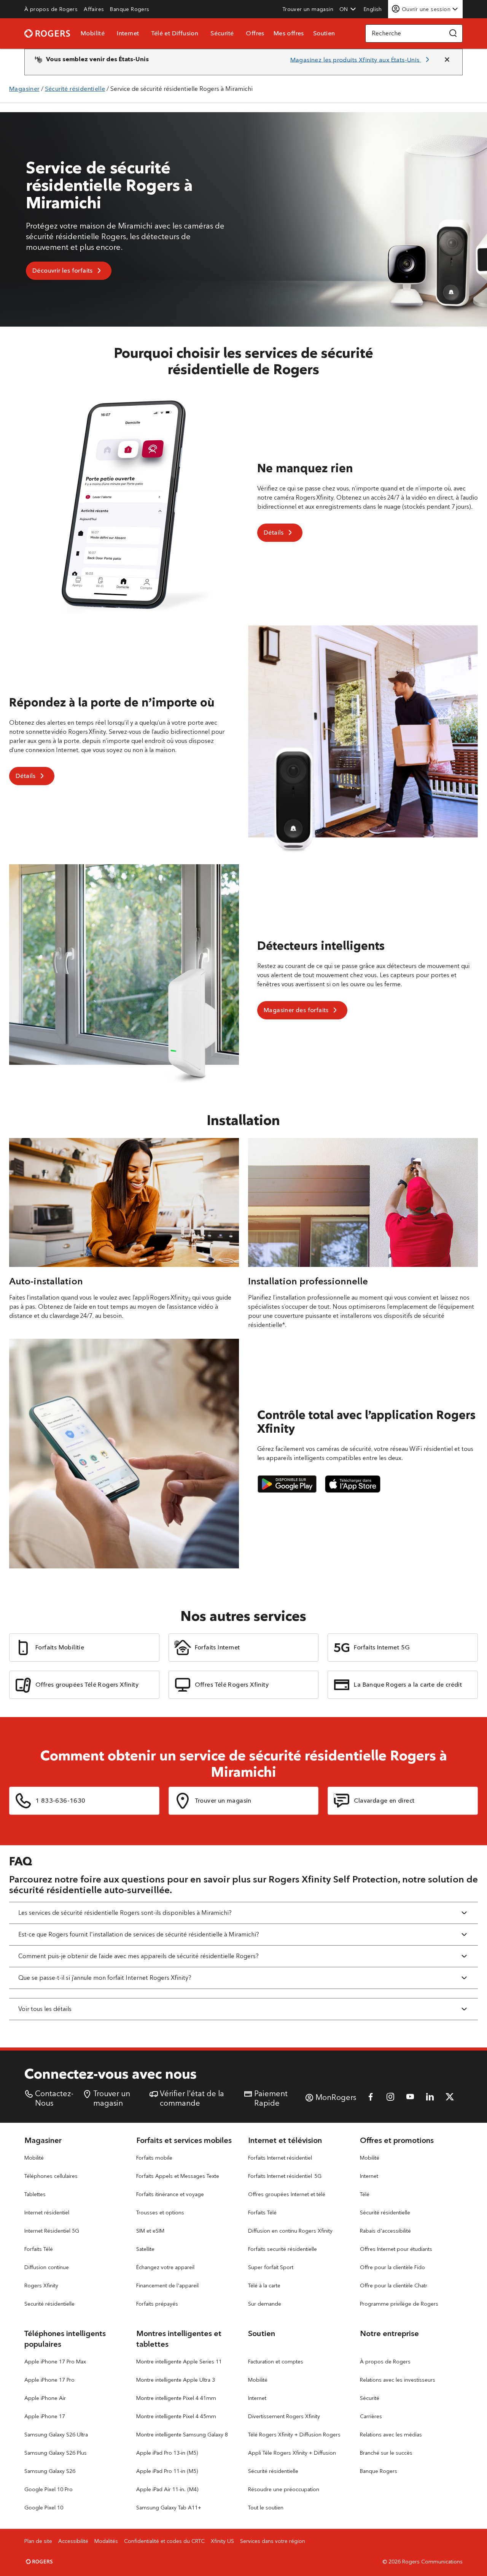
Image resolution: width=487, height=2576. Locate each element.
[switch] (374, 9)
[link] (51, 9)
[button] (348, 9)
